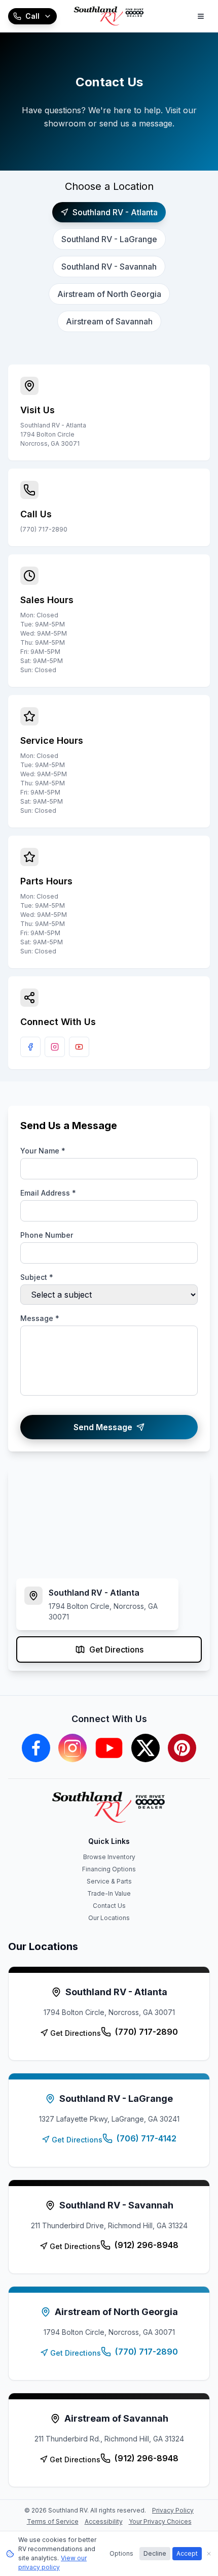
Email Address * (48, 1193)
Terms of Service (53, 2521)
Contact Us (109, 1906)
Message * (40, 1318)
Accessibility (104, 2521)
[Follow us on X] (146, 1748)
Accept (187, 2553)
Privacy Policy (173, 2510)
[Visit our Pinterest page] (182, 1748)
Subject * (37, 1277)
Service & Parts (109, 1881)
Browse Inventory (109, 1857)
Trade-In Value (109, 1893)
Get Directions (116, 1649)
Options (121, 2553)
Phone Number (47, 1235)
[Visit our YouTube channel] (79, 1047)
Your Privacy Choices (160, 2521)
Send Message (103, 1427)
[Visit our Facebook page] (30, 1047)
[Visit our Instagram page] (55, 1047)
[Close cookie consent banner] (209, 2554)
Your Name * (43, 1151)
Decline (155, 2553)
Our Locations (109, 1918)
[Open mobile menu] (201, 16)
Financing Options (109, 1869)
